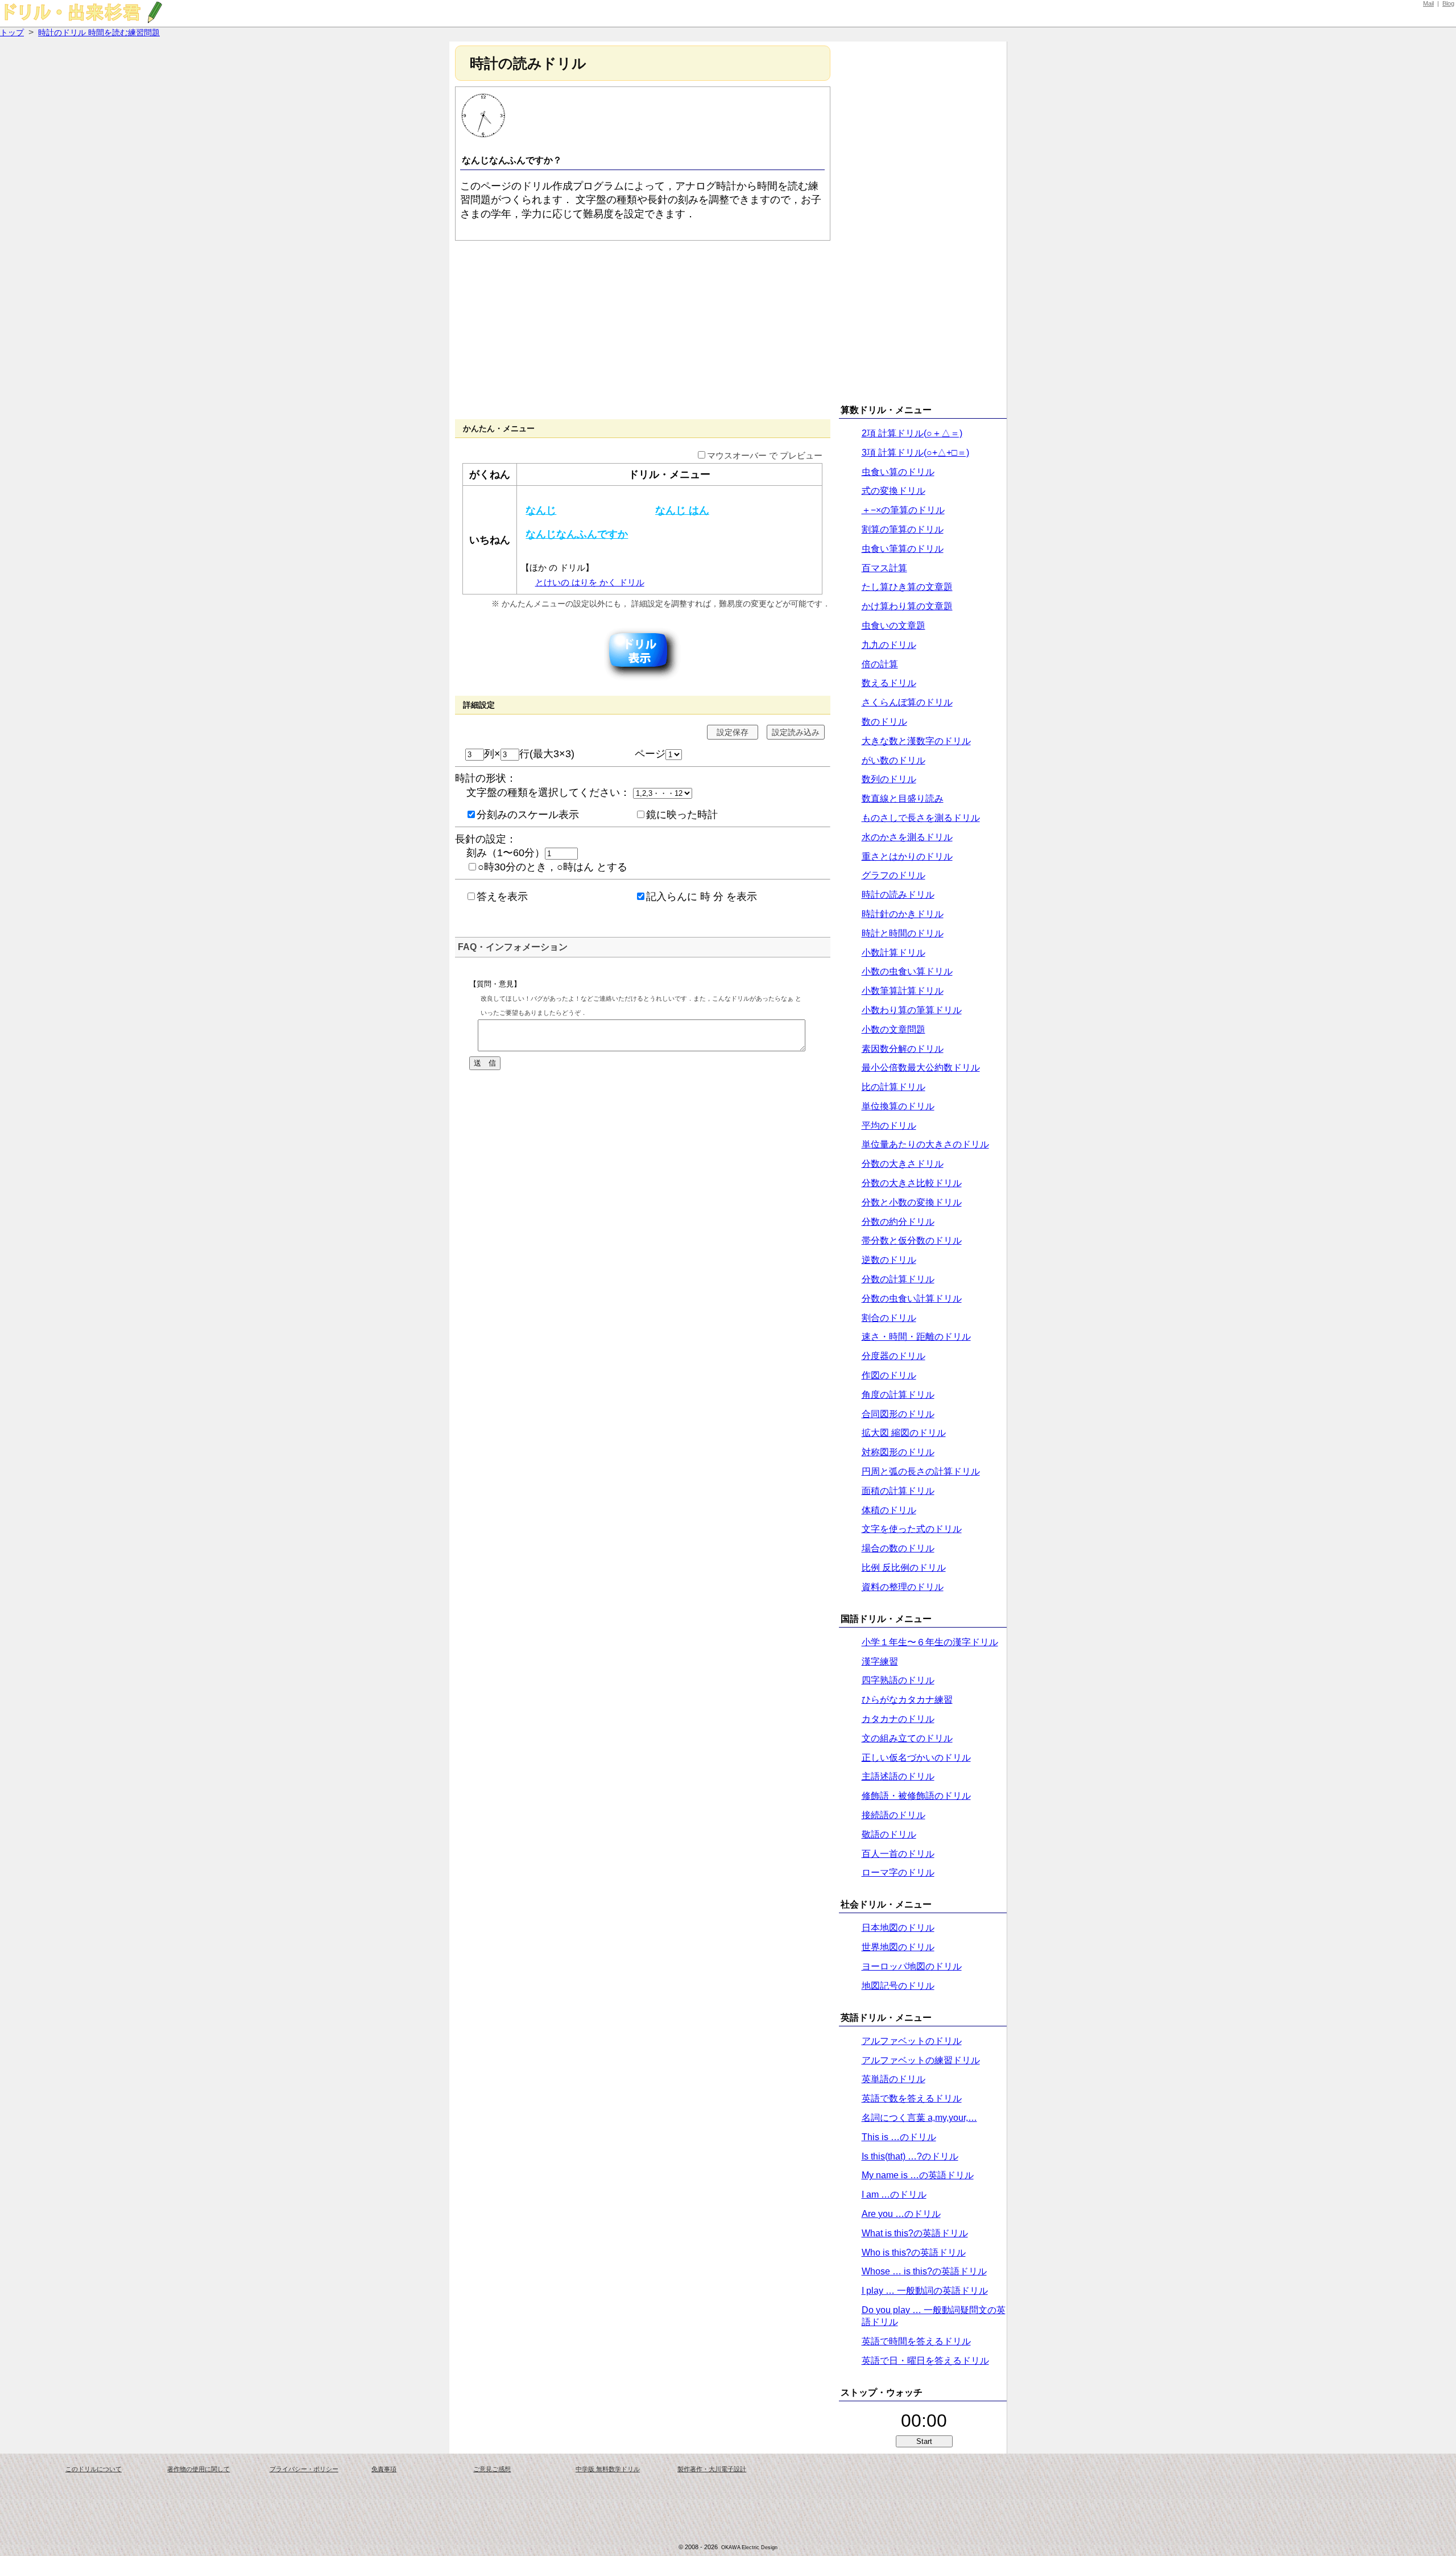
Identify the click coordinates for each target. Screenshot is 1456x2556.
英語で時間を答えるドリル (916, 2341)
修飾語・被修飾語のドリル (916, 1796)
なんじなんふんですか (577, 534)
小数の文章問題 (894, 1029)
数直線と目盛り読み (903, 798)
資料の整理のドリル (903, 1587)
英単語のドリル (894, 2079)
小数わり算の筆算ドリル (912, 1010)
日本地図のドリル (898, 1928)
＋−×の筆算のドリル (903, 510)
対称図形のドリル (898, 1452)
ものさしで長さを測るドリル (921, 818)
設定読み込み (796, 732)
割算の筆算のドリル (903, 529)
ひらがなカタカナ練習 (907, 1700)
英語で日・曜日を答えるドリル (925, 2361)
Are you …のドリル (901, 2214)
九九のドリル (889, 645)
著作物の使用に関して (198, 2469)
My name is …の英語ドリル (918, 2175)
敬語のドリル (889, 1834)
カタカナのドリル (898, 1719)
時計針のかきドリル (903, 914)
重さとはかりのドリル (907, 856)
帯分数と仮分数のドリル (912, 1240)
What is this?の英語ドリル (915, 2233)
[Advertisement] (643, 329)
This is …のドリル (899, 2137)
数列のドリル (889, 779)
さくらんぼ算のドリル (907, 702)
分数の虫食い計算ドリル (912, 1298)
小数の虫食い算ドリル (907, 971)
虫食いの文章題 (894, 625)
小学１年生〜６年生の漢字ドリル (930, 1642)
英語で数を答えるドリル (912, 2098)
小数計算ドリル (894, 953)
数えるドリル (889, 683)
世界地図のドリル (898, 1947)
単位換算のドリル (898, 1106)
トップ (12, 32)
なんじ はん (682, 510)
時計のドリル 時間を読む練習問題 (99, 32)
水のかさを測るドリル (907, 837)
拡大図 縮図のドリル (904, 1433)
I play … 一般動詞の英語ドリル (925, 2291)
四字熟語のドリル (898, 1680)
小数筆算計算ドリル (903, 991)
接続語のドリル (894, 1815)
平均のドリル (889, 1126)
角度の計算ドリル (898, 1395)
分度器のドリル (894, 1356)
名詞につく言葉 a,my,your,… (919, 2118)
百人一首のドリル (898, 1854)
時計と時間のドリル (903, 933)
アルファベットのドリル (912, 2041)
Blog (1448, 3)
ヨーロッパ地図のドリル (912, 1966)
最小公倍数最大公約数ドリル (921, 1068)
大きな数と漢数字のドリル (916, 741)
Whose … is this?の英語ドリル (924, 2271)
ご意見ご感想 (492, 2469)
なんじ (541, 510)
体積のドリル (889, 1510)
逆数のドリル (889, 1260)
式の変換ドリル (894, 491)
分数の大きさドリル (903, 1164)
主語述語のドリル (898, 1776)
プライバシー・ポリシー (304, 2469)
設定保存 (733, 732)
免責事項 (384, 2469)
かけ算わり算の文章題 (907, 606)
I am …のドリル (894, 2194)
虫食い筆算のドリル (903, 549)
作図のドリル (889, 1375)
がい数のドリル (894, 760)
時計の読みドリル (898, 895)
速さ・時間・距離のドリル (916, 1337)
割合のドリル (889, 1318)
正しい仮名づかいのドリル (916, 1758)
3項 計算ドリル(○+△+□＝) (915, 453)
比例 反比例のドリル (904, 1568)
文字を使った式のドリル (912, 1529)
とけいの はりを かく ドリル (590, 583)
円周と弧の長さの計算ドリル (921, 1471)
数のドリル (884, 722)
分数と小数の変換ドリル (912, 1202)
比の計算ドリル (894, 1087)
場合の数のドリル (898, 1548)
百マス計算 (884, 568)
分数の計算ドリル (898, 1279)
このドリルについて (94, 2469)
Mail (1428, 3)
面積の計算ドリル (898, 1491)
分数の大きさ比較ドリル (912, 1183)
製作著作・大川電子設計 (712, 2469)
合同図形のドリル (898, 1414)
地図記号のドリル (898, 1986)
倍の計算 (880, 664)
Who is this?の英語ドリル (914, 2252)
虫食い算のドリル (898, 472)
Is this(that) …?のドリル (910, 2156)
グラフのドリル (894, 875)
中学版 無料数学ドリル (608, 2469)
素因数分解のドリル (903, 1049)
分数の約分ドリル (898, 1222)
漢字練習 (880, 1661)
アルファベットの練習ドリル (921, 2060)
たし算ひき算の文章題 (907, 587)
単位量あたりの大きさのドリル (925, 1144)
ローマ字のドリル (898, 1872)
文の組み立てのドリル (907, 1738)
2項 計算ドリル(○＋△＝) (912, 433)
